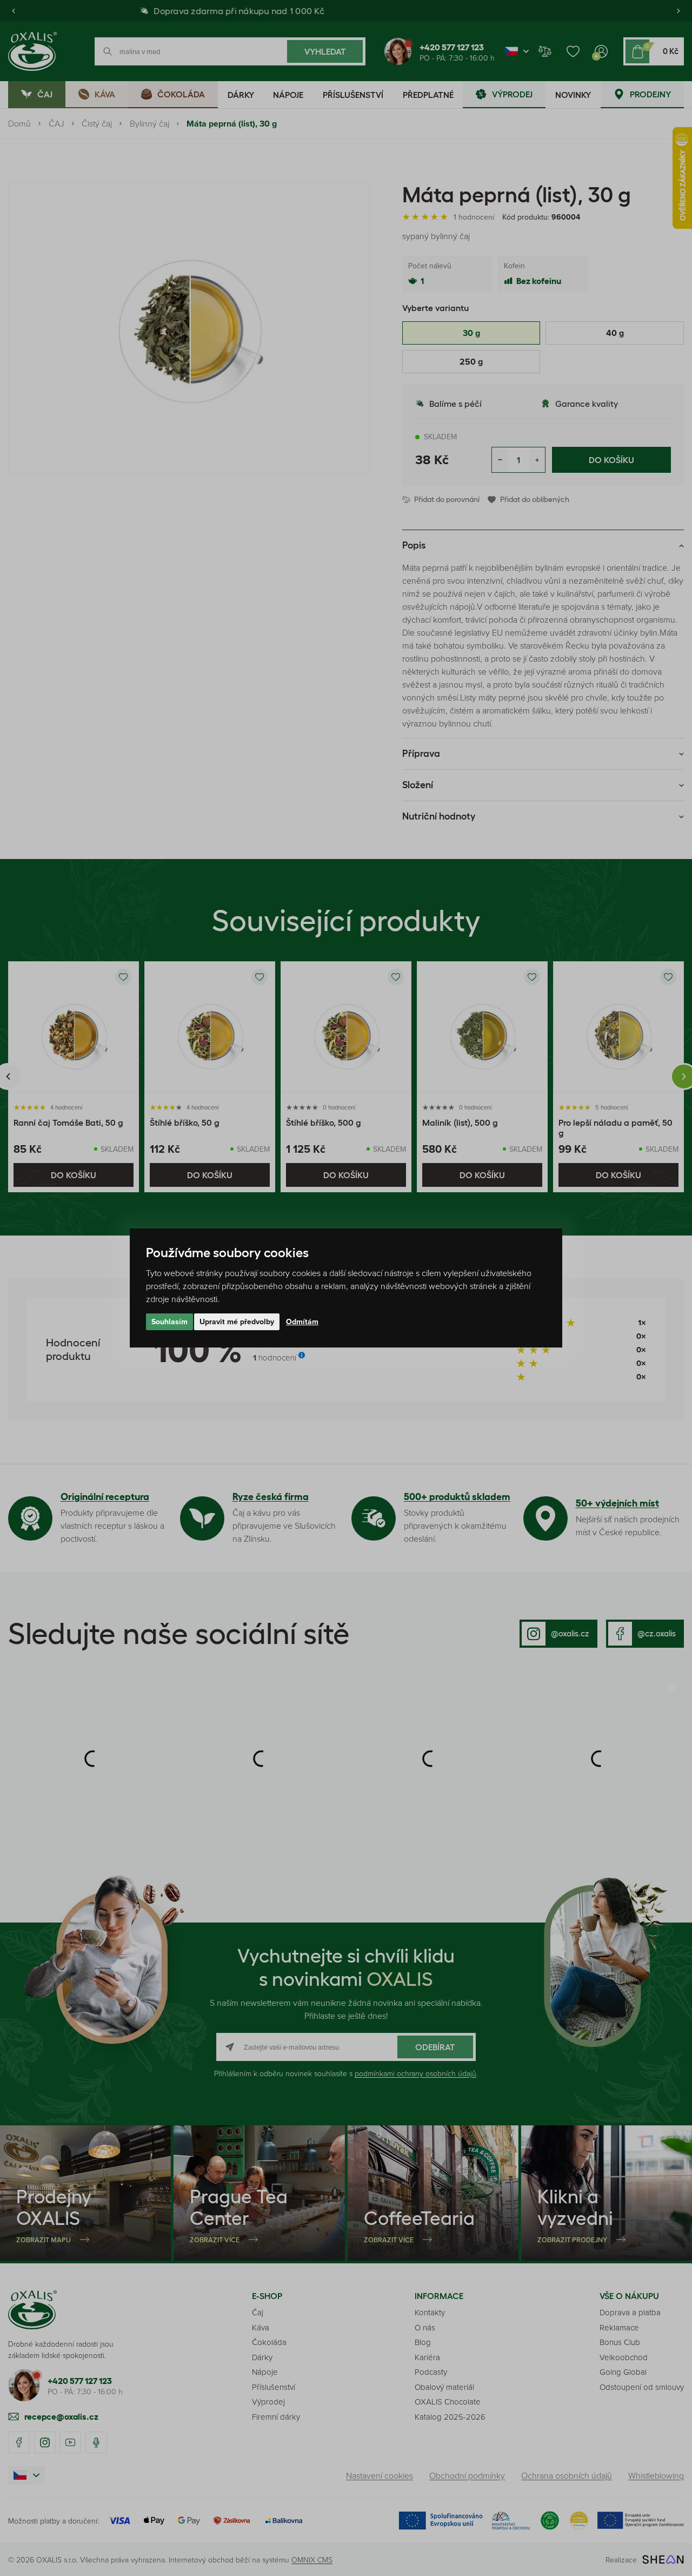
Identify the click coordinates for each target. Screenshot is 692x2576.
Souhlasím (169, 1322)
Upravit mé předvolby (237, 1322)
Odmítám (302, 1322)
